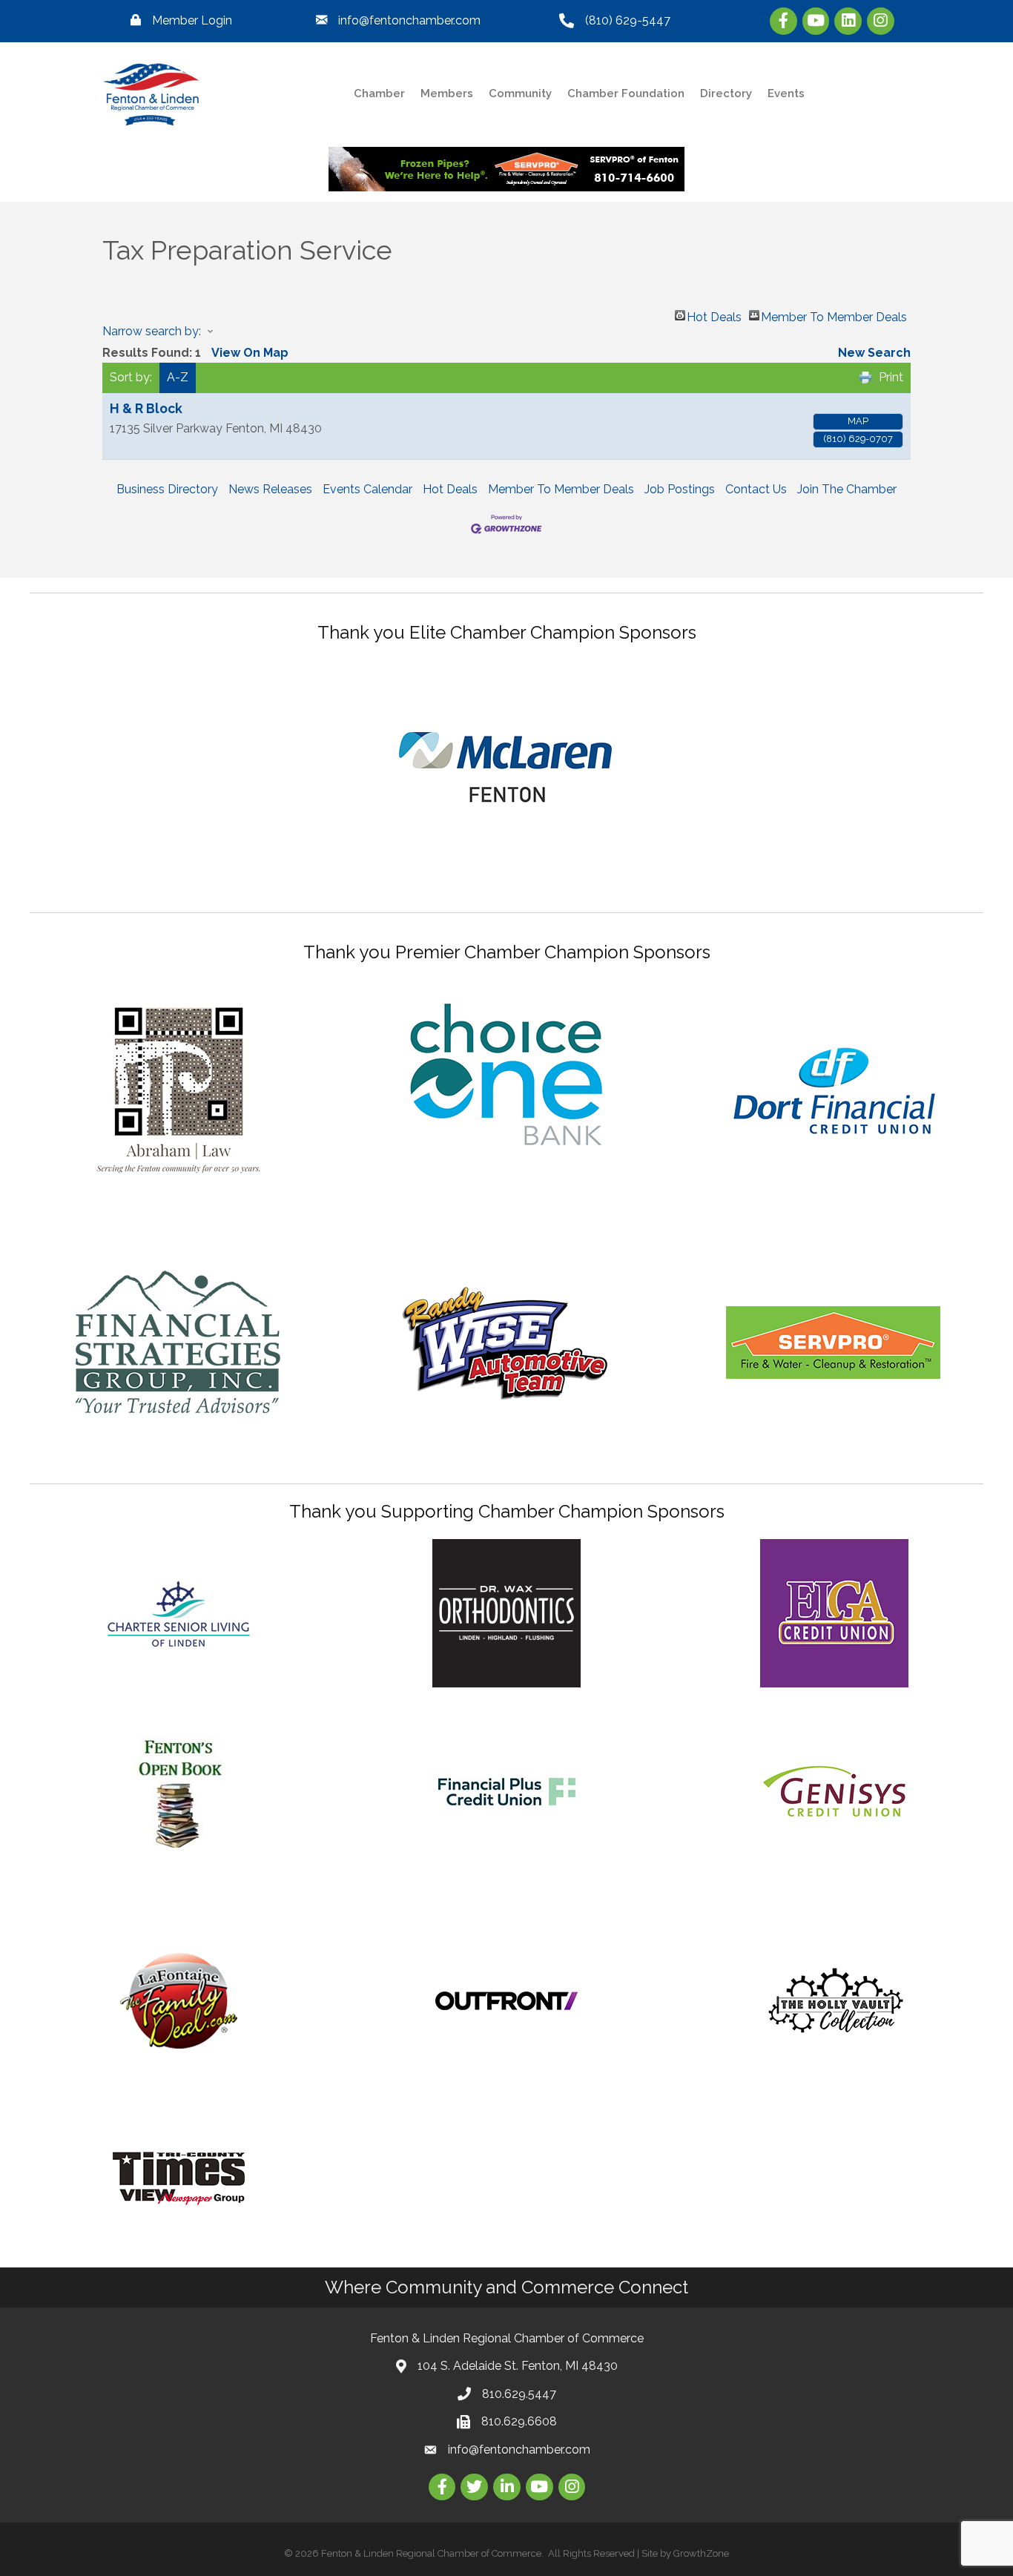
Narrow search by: (152, 331)
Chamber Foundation (626, 93)
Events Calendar (367, 489)
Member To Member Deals (834, 315)
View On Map (250, 353)
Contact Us (756, 489)
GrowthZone (701, 2553)
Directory (726, 93)
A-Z (178, 377)
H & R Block (146, 408)
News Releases (270, 489)
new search (874, 353)
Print (891, 377)
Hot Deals (714, 315)
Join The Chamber (847, 489)
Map (858, 421)
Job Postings (680, 489)
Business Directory (167, 489)
